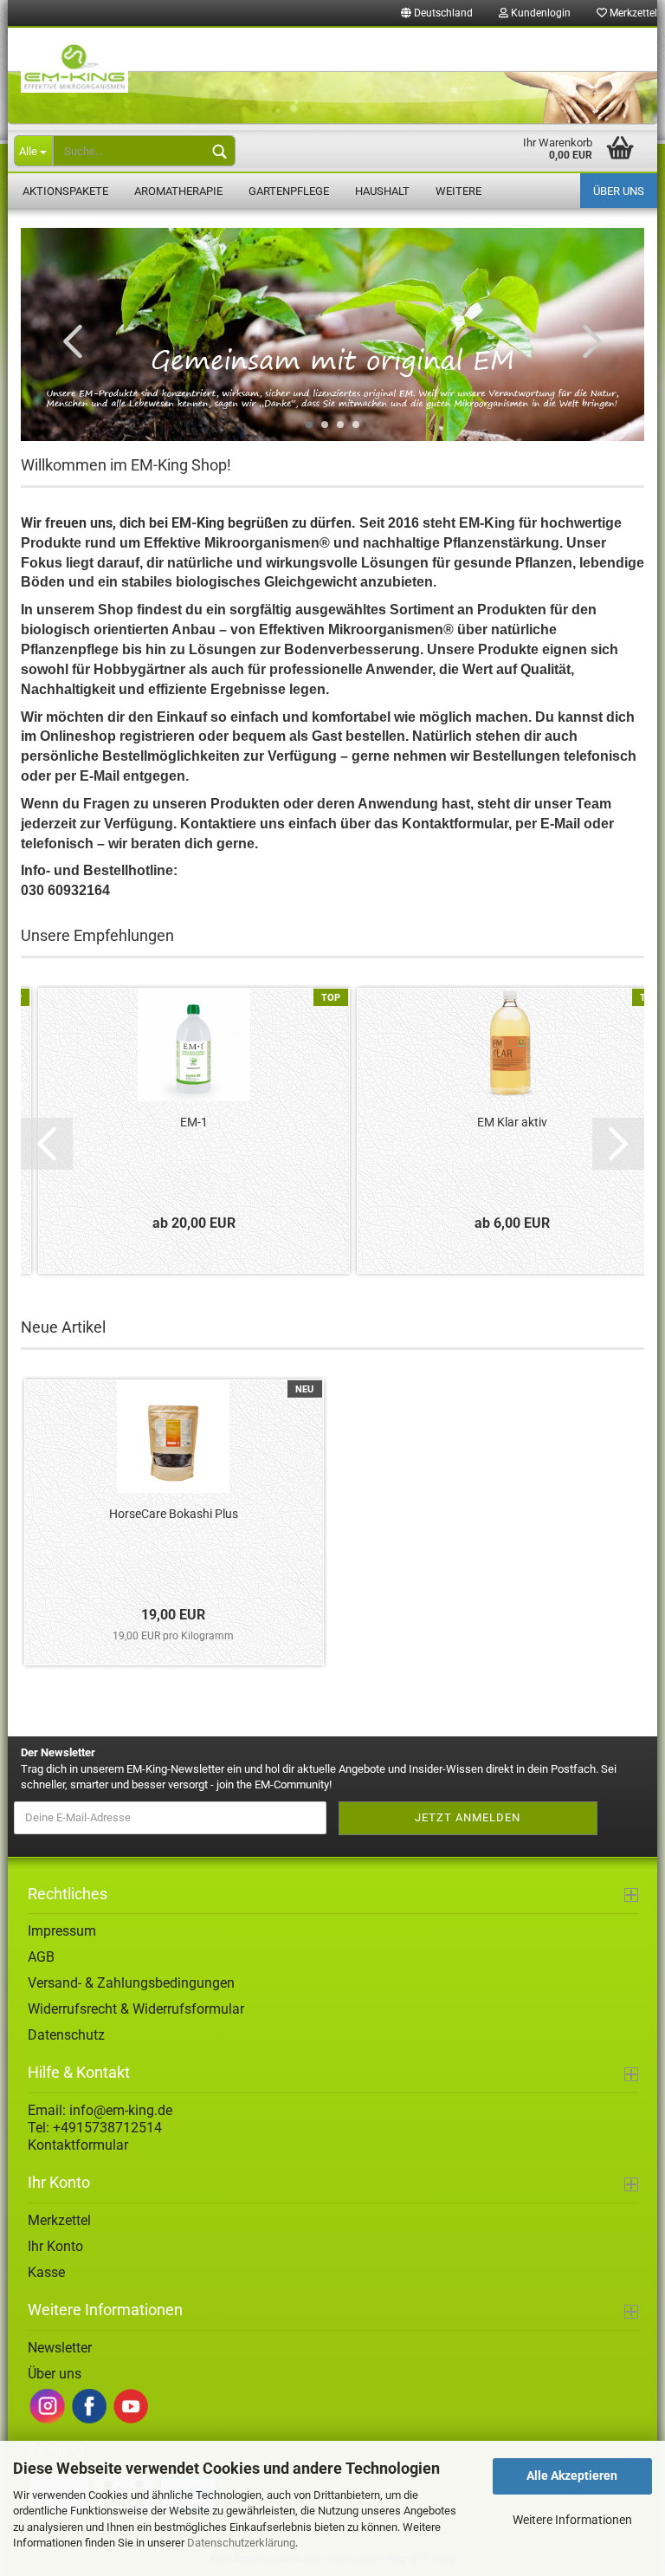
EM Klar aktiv (512, 1122)
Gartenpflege (289, 191)
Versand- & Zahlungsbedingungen (131, 1983)
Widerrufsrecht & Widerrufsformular (136, 2009)
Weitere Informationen (572, 2520)
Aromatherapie (178, 191)
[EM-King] (332, 77)
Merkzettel (59, 2220)
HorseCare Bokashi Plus (174, 1514)
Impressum (62, 1931)
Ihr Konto (55, 2246)
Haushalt (382, 191)
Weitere (458, 191)
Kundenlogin (539, 13)
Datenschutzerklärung (241, 2543)
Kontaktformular (78, 2145)
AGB (41, 1957)
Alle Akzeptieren (572, 2475)
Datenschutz (66, 2035)
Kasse (46, 2272)
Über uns (619, 191)
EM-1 (194, 1122)
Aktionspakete (65, 191)
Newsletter (60, 2348)
